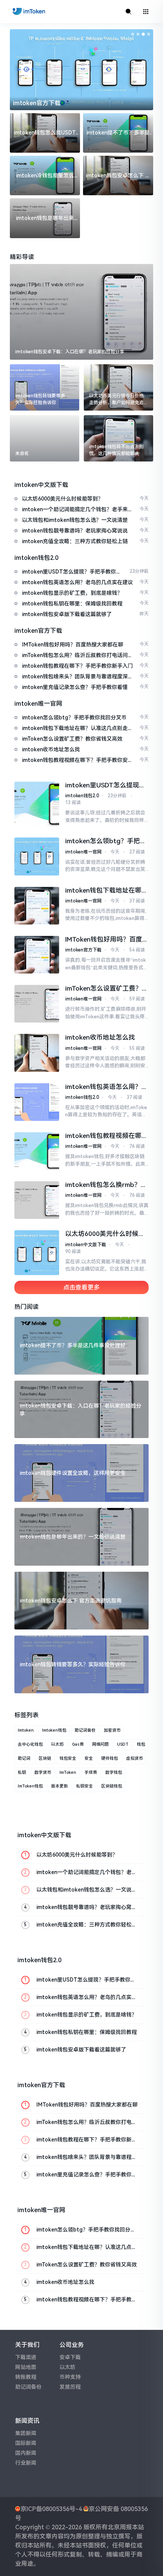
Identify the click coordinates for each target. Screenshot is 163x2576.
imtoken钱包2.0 (82, 796)
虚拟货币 (135, 1758)
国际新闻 (26, 2443)
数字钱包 (114, 1772)
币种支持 (70, 2377)
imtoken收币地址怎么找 (100, 1037)
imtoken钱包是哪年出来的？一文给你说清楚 (45, 219)
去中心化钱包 (30, 1744)
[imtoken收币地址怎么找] (37, 1053)
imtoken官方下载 (37, 103)
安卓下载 (70, 2357)
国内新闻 (26, 2453)
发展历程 (70, 2387)
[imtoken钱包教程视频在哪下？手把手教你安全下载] (37, 1151)
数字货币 (43, 1772)
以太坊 (57, 1744)
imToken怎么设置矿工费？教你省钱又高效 (107, 989)
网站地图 (26, 2367)
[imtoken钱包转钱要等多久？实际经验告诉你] (45, 387)
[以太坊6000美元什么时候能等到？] (37, 1252)
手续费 (91, 1772)
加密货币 (112, 1730)
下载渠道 (26, 2357)
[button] (133, 34)
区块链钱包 (112, 1786)
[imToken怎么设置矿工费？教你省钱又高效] (37, 1004)
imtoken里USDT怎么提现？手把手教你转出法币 (105, 785)
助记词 (24, 1758)
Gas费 (78, 1744)
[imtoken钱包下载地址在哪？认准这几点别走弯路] (37, 906)
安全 (89, 1758)
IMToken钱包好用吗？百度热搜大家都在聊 (107, 940)
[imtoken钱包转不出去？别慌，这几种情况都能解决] (118, 438)
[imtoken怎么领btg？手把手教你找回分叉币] (37, 856)
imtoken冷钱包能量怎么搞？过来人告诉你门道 (45, 176)
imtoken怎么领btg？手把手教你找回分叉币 (106, 841)
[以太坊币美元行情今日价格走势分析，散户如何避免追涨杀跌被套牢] (118, 387)
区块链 (45, 1758)
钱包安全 (68, 1758)
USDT (123, 1744)
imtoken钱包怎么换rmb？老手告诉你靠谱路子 (106, 1185)
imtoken (26, 1730)
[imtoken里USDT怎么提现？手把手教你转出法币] (37, 804)
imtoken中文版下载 (86, 1245)
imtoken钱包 (54, 1730)
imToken (68, 1772)
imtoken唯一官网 (83, 852)
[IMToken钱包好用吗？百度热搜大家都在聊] (37, 955)
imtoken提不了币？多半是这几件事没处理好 (118, 133)
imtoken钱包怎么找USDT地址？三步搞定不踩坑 (45, 133)
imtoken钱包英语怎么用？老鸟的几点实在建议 (107, 1087)
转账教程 (26, 2377)
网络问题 (100, 1744)
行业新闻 (26, 2463)
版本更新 (60, 1786)
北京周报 (120, 2527)
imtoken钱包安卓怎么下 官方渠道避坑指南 (118, 176)
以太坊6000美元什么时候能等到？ (105, 1234)
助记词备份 (85, 1730)
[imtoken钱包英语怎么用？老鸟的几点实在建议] (37, 1102)
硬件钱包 (110, 1758)
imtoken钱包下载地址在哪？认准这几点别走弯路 (107, 891)
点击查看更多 (81, 1287)
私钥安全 (85, 1786)
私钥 (22, 1772)
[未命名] (45, 438)
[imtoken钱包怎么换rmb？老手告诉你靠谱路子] (37, 1200)
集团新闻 (26, 2433)
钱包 (141, 1744)
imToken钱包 (30, 1786)
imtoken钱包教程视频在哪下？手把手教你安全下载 (103, 1136)
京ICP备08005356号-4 (51, 2509)
